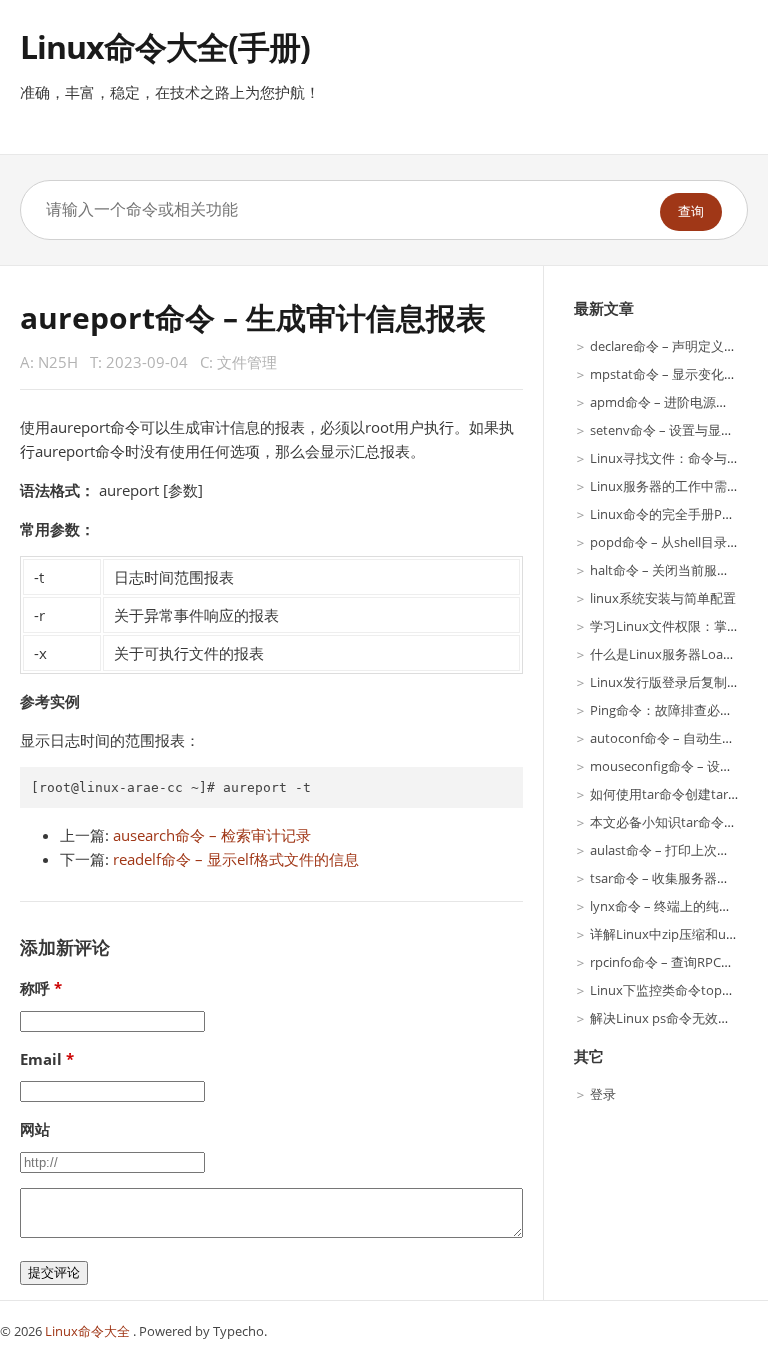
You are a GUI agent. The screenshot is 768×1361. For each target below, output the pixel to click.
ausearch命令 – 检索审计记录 (212, 835)
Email (41, 1059)
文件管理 (247, 362)
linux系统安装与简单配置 (663, 598)
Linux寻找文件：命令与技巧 (671, 458)
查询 (691, 211)
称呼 (35, 988)
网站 (35, 1129)
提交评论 (54, 1272)
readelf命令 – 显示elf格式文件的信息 (236, 859)
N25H (58, 362)
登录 (603, 1094)
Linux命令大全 (89, 1331)
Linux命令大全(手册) (165, 46)
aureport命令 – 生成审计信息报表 (253, 317)
